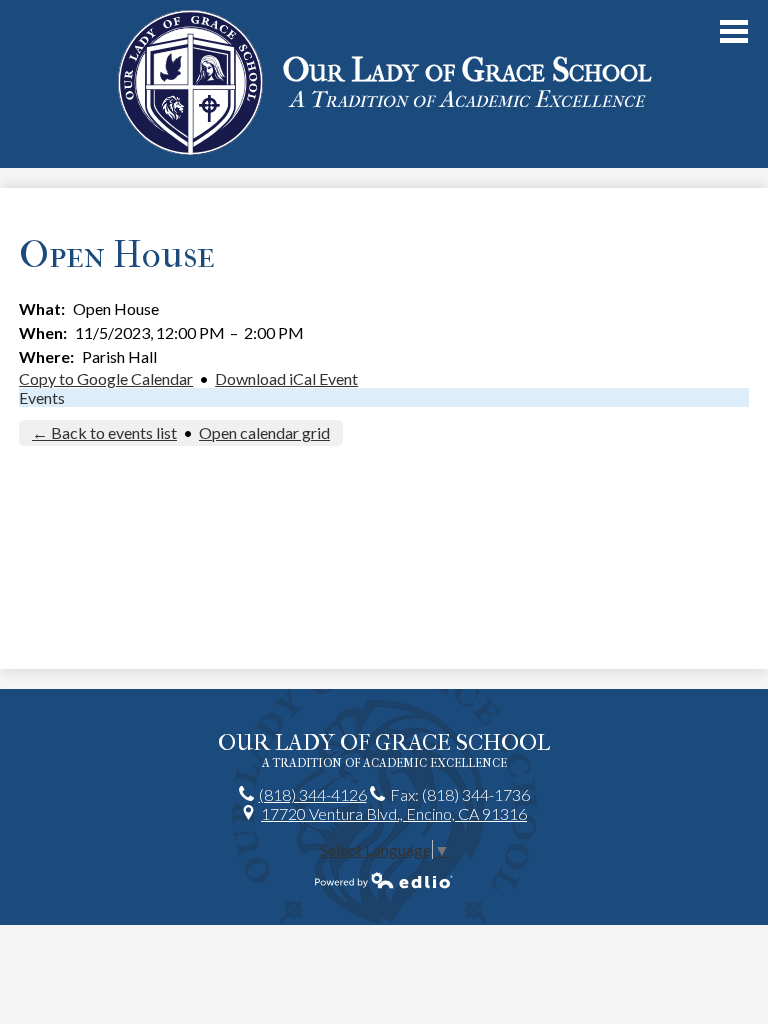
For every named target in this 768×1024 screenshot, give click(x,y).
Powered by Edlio (384, 880)
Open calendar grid (264, 432)
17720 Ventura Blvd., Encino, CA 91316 (394, 813)
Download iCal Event (286, 378)
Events (42, 397)
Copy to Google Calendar (106, 378)
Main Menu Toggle (734, 31)
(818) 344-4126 (313, 794)
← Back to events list (104, 432)
